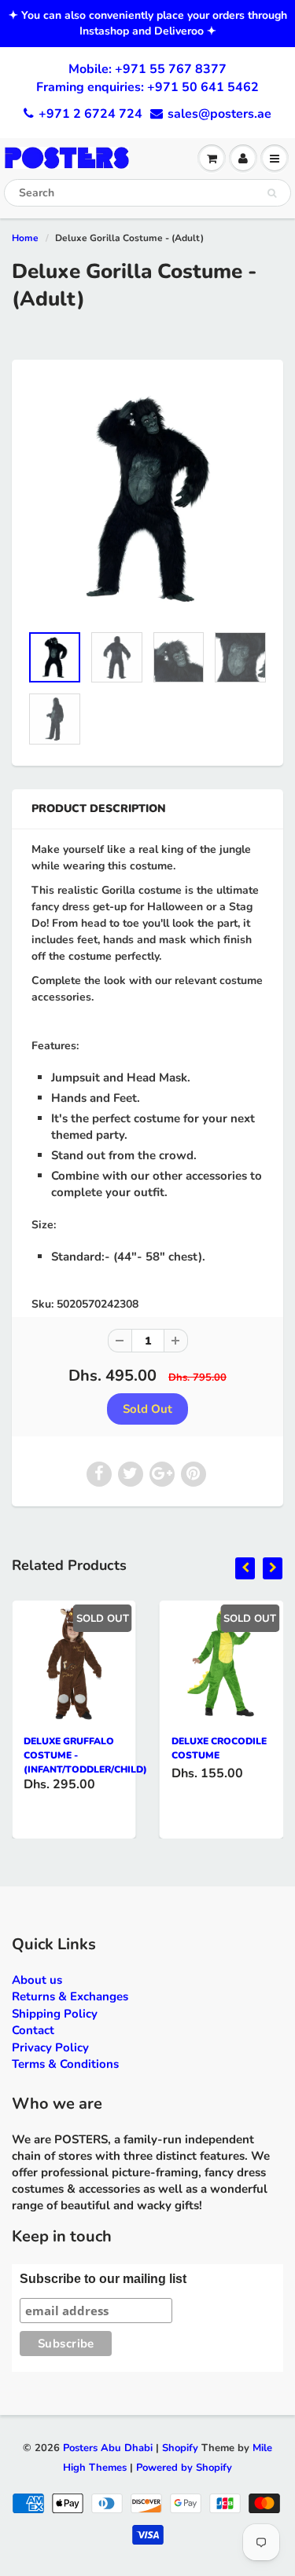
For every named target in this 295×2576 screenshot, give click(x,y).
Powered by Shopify (184, 2468)
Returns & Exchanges (70, 1996)
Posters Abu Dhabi (108, 2448)
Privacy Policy (50, 2047)
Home (25, 238)
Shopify (180, 2448)
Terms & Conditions (65, 2064)
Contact (33, 2030)
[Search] (272, 193)
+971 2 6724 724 (90, 114)
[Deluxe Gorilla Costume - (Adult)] (147, 499)
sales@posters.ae (219, 114)
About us (37, 1980)
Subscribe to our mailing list (103, 2279)
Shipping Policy (55, 2014)
